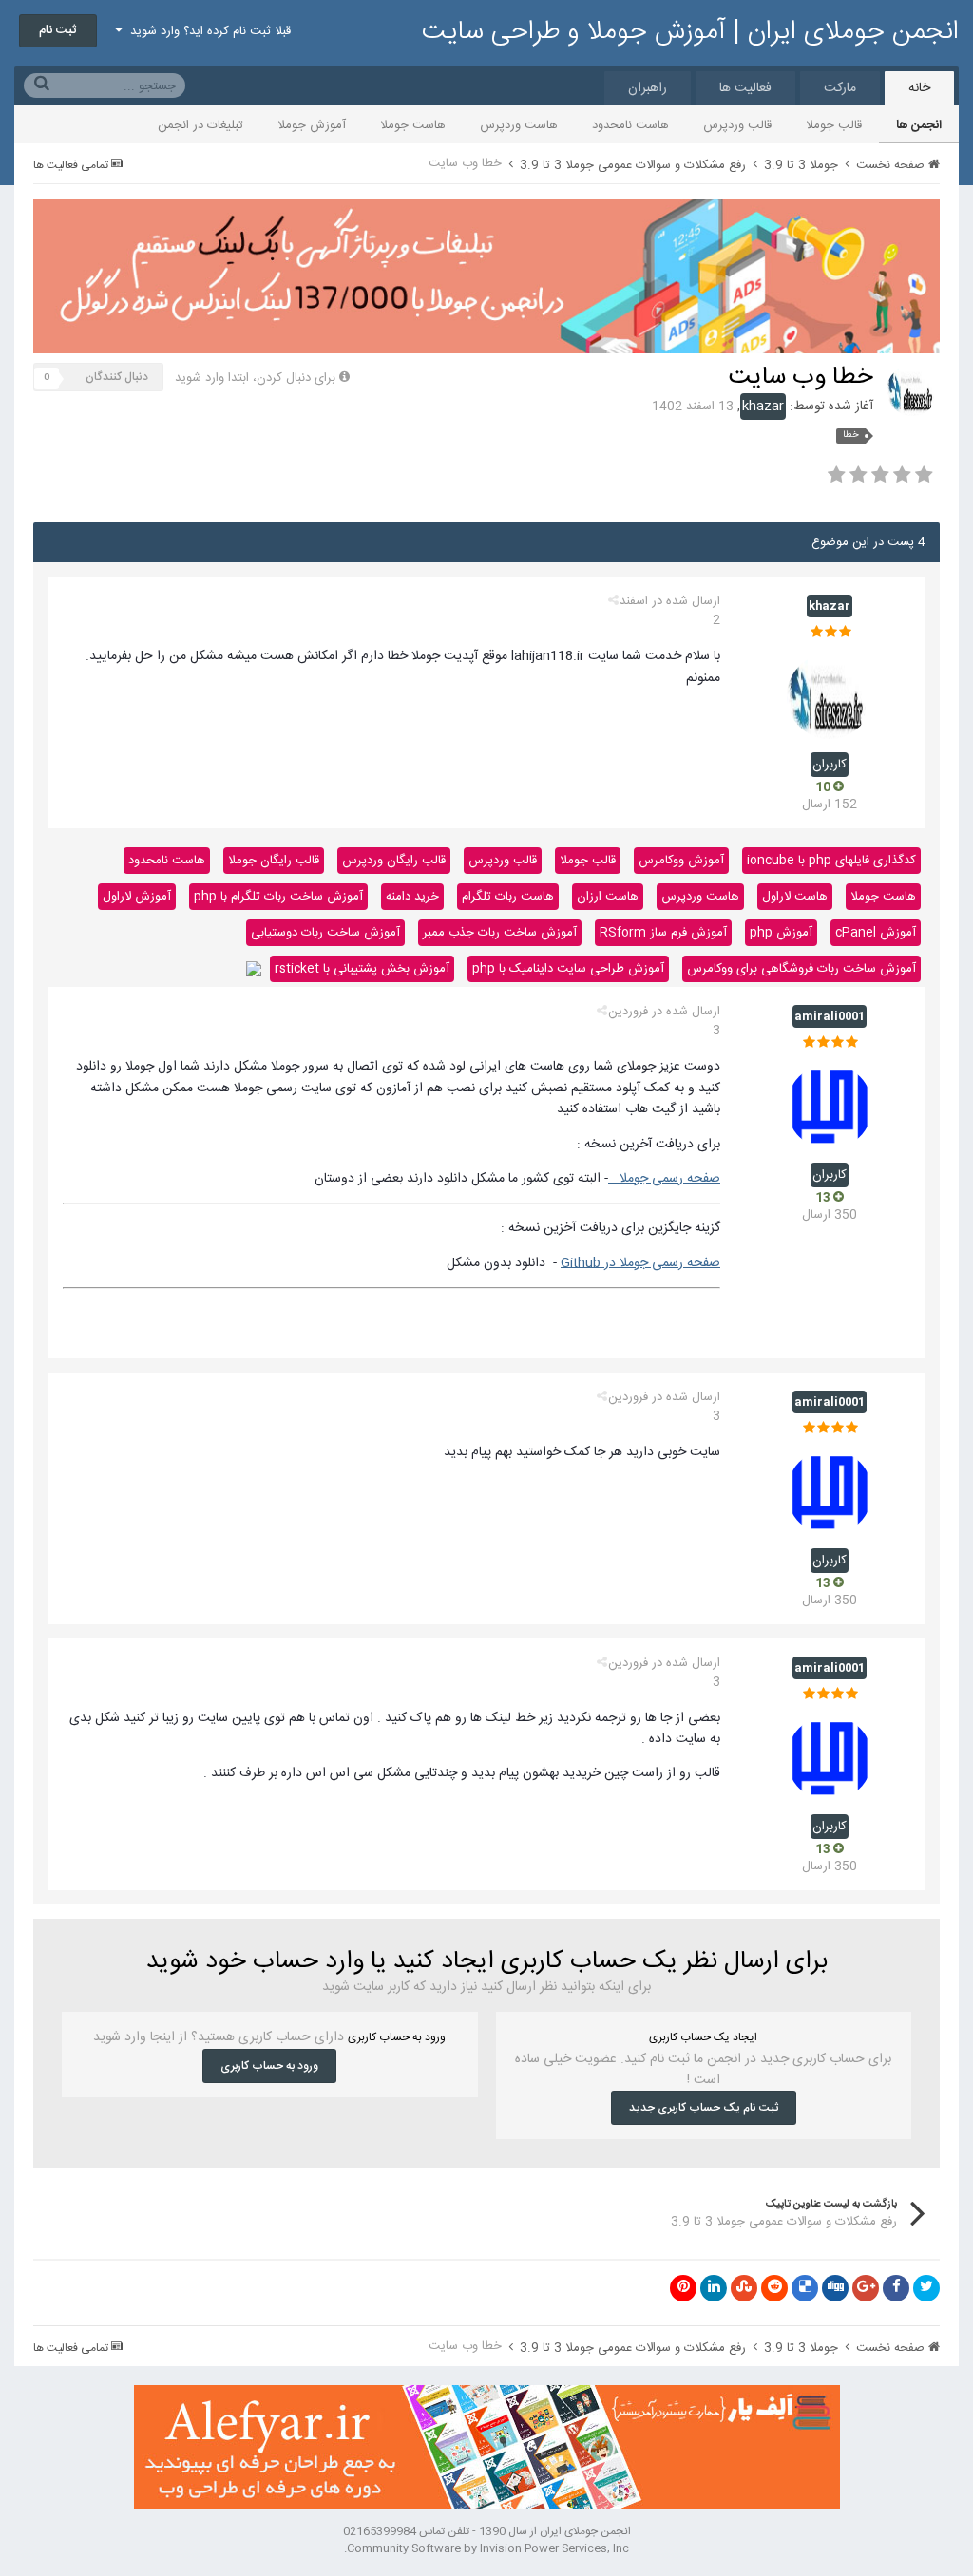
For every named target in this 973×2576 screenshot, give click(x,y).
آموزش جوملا (312, 125)
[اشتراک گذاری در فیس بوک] (896, 2288)
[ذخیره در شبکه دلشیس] (805, 2288)
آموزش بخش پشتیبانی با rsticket (362, 969)
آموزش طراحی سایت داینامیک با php (568, 969)
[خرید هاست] (254, 969)
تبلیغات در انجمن (200, 125)
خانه (919, 88)
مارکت (840, 88)
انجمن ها (919, 125)
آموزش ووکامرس (681, 861)
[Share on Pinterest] (683, 2288)
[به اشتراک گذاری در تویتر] (926, 2288)
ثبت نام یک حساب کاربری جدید (704, 2108)
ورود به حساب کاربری (269, 2066)
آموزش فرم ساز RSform (663, 933)
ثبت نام (58, 30)
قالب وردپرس (737, 125)
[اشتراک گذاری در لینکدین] (714, 2288)
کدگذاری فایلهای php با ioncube (831, 861)
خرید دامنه (412, 897)
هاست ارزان (608, 897)
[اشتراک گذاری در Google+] (866, 2288)
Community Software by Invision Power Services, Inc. (486, 2548)
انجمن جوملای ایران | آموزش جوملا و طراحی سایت (690, 32)
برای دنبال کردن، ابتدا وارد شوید (255, 378)
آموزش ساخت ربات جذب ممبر (500, 933)
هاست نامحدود (630, 125)
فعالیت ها (745, 88)
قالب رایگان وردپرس (394, 861)
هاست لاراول (795, 897)
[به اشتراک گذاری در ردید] (774, 2288)
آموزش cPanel (876, 933)
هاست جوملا (413, 125)
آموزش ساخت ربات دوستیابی (325, 933)
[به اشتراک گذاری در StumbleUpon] (744, 2288)
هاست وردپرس (519, 125)
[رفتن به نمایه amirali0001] (830, 1107)
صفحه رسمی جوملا (664, 1179)
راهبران (648, 88)
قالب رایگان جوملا (274, 861)
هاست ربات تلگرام (508, 897)
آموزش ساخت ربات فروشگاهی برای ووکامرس (801, 969)
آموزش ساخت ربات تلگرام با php (278, 897)
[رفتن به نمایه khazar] (912, 390)
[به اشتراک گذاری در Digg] (835, 2288)
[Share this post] (613, 601)
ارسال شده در (670, 611)
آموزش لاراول (137, 897)
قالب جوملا (834, 125)
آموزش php (781, 933)
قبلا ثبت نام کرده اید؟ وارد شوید (207, 31)
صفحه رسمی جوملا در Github (640, 1263)
